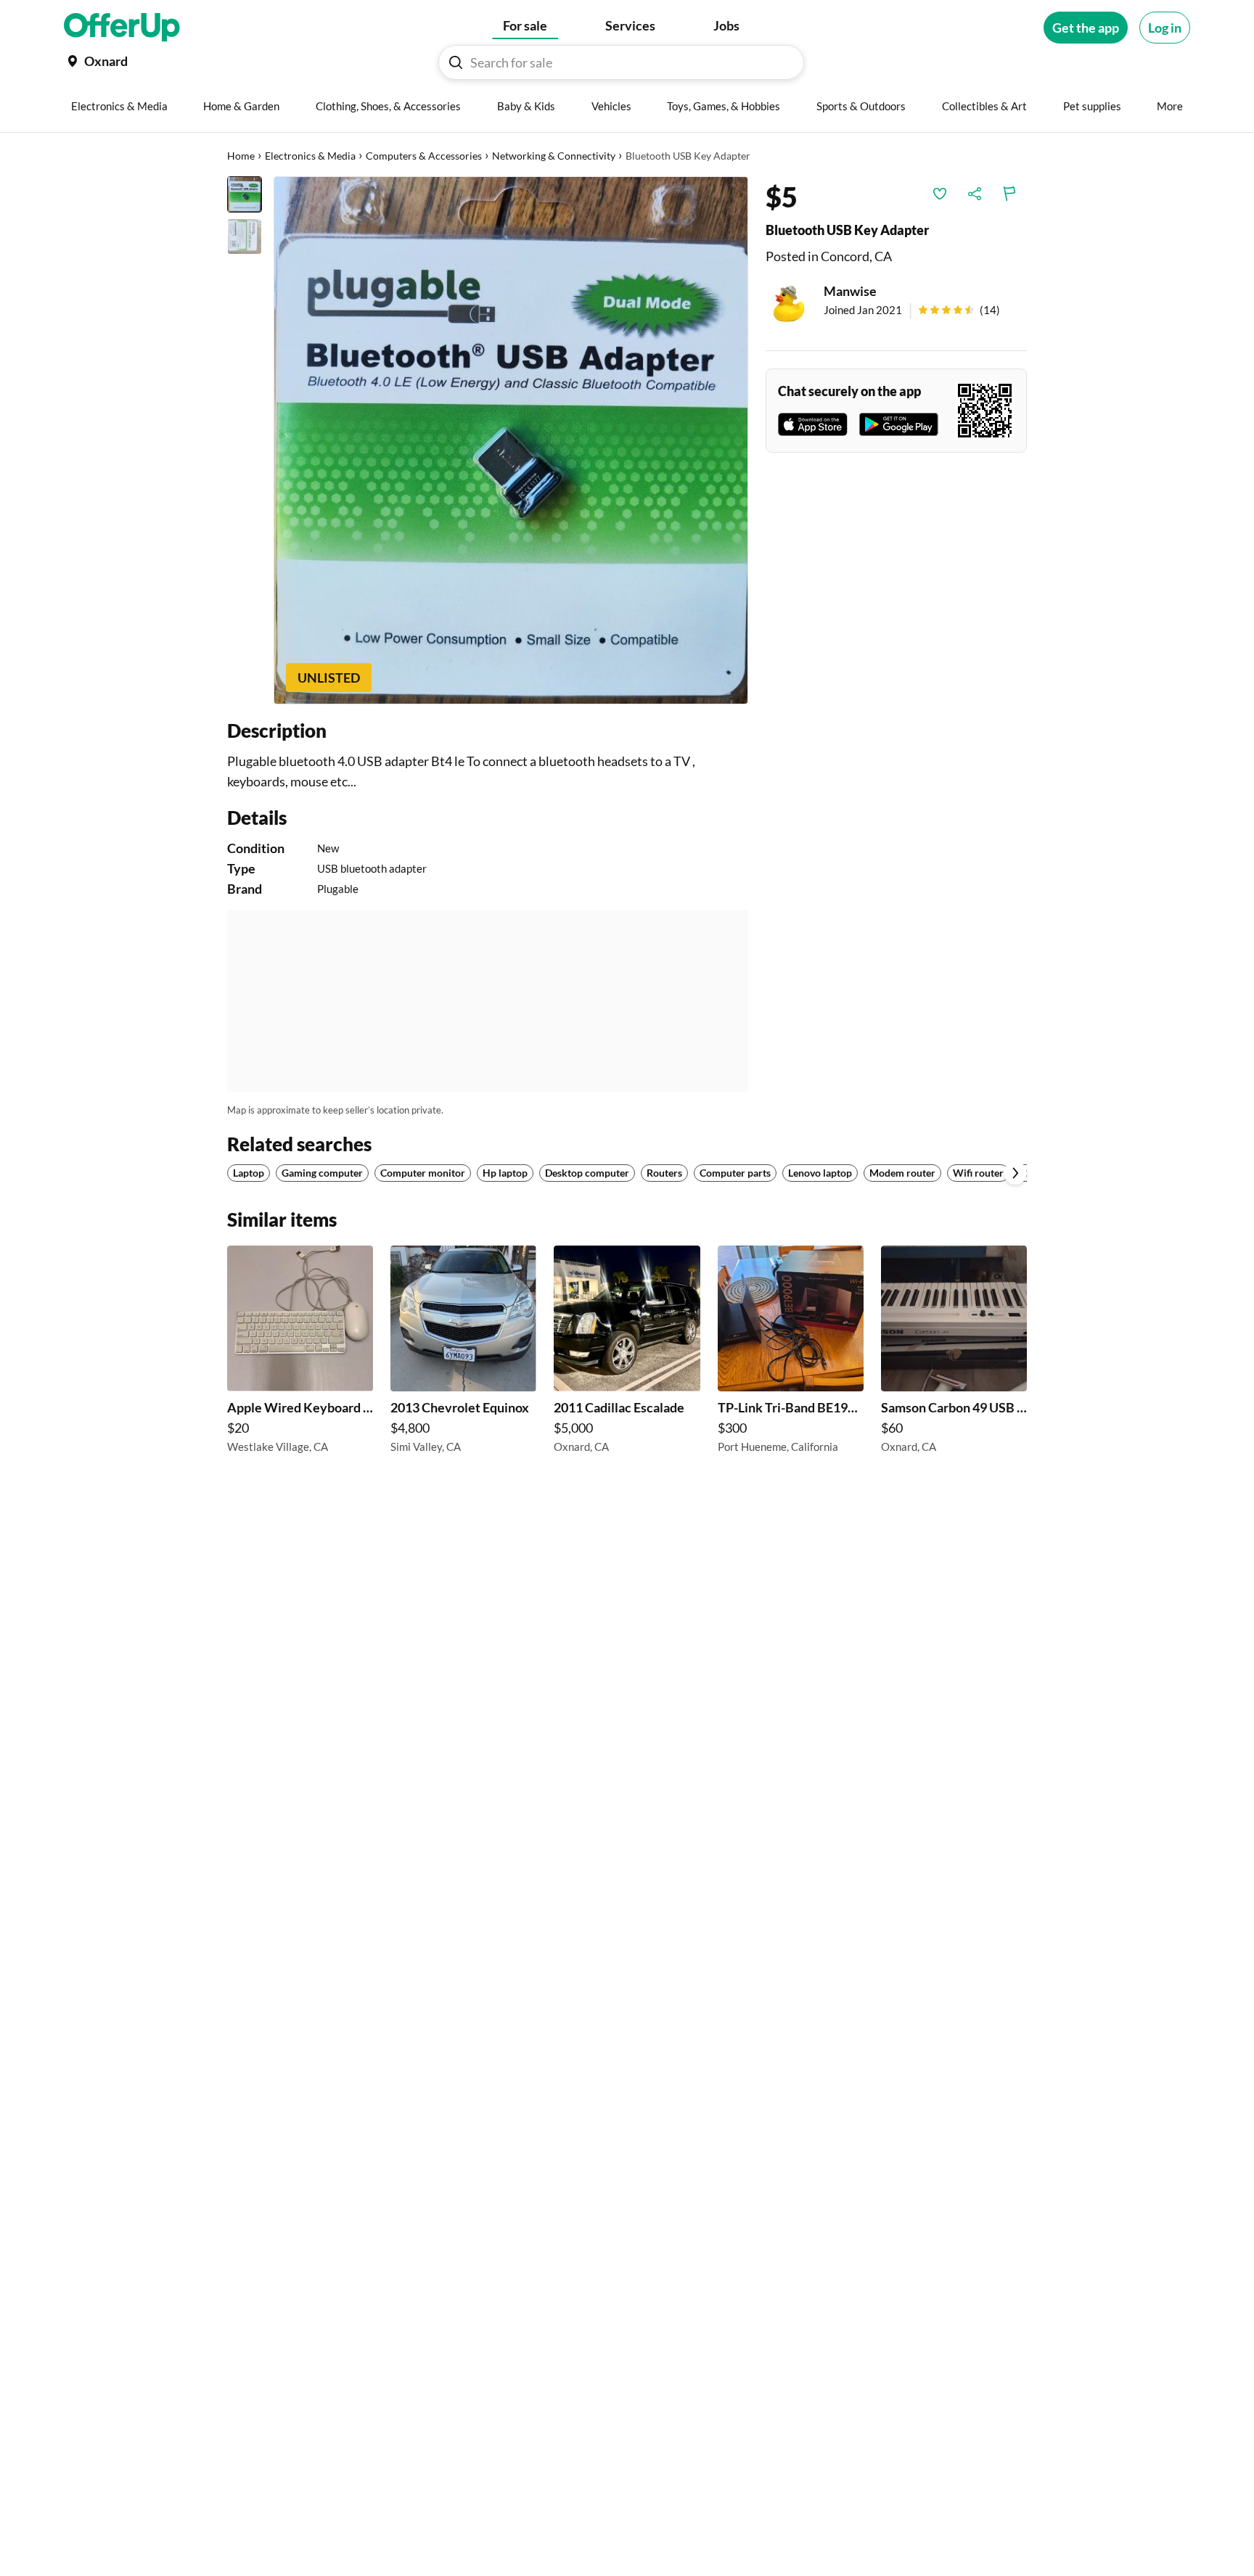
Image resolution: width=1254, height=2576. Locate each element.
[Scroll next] (1015, 1173)
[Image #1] (245, 194)
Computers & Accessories (424, 156)
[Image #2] (245, 236)
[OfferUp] (122, 28)
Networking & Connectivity (554, 156)
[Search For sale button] (456, 62)
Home (241, 156)
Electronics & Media (310, 156)
